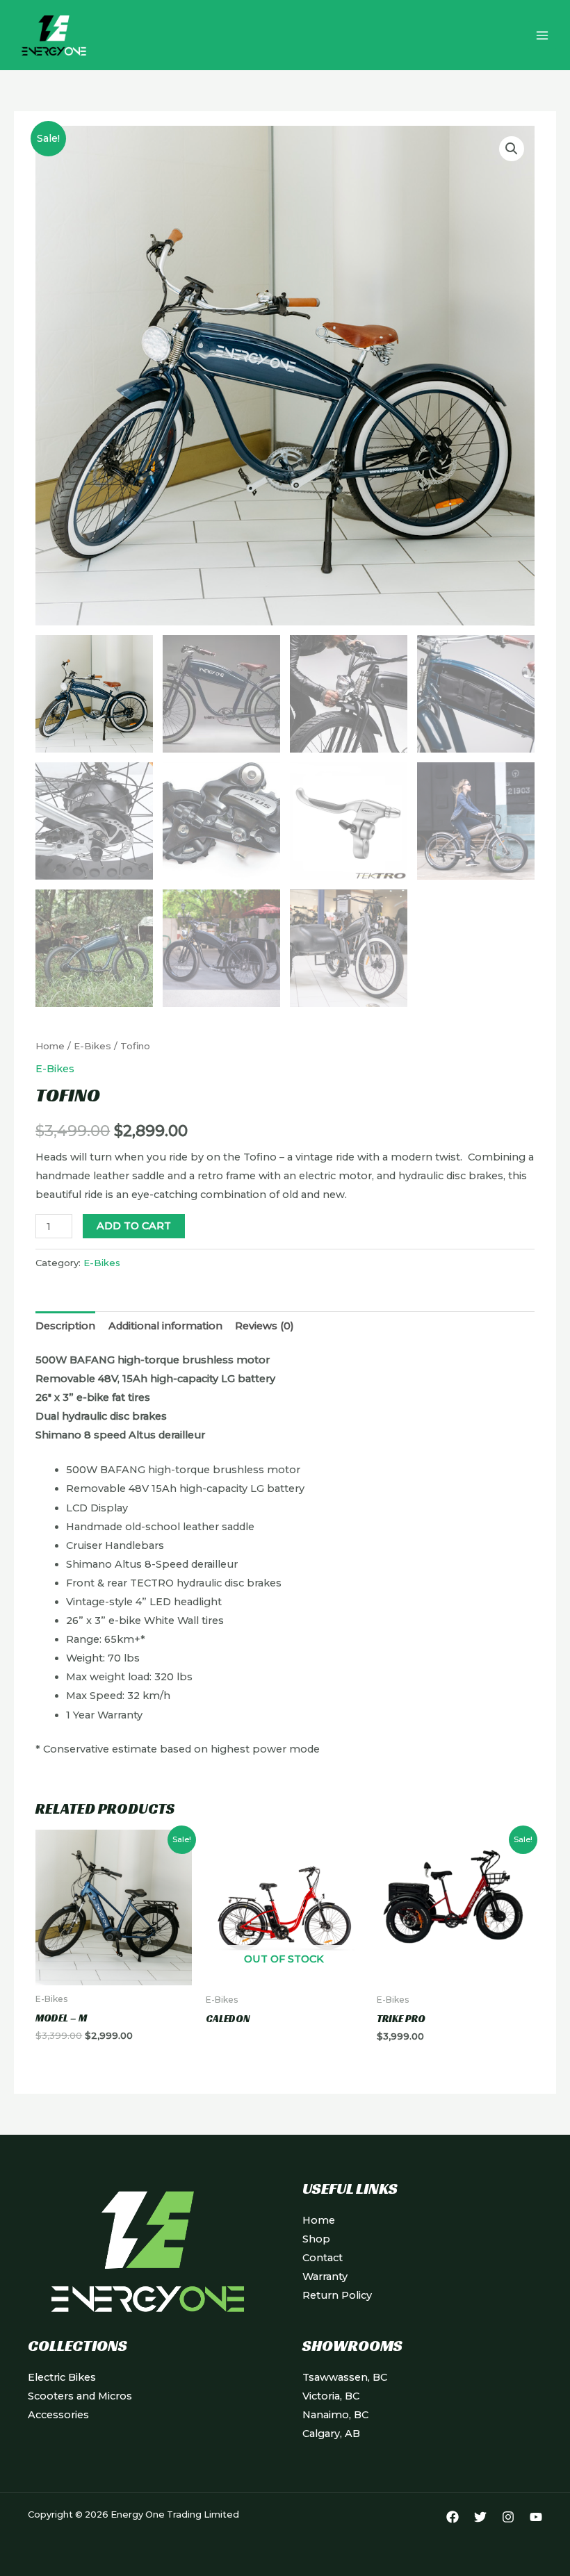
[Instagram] (508, 2517)
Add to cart (134, 1226)
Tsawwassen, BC (345, 2377)
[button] (512, 149)
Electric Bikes (62, 2377)
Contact (323, 2258)
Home (50, 1046)
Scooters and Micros (80, 2396)
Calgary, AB (331, 2434)
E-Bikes (92, 1046)
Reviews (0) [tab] (264, 1326)
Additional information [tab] (165, 1326)
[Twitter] (480, 2517)
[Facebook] (453, 2517)
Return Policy (337, 2295)
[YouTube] (536, 2517)
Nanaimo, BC (335, 2415)
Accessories (58, 2415)
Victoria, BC (331, 2396)
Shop (316, 2239)
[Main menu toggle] (542, 35)
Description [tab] (65, 1326)
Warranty (325, 2276)
